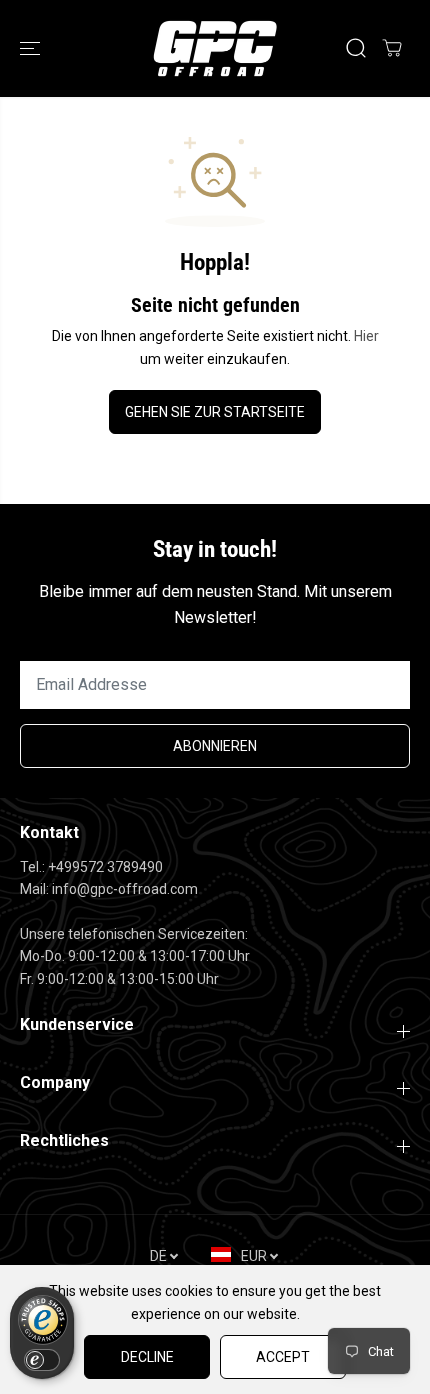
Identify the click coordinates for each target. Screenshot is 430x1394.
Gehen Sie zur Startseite (215, 412)
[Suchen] (356, 48)
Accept (283, 1357)
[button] (32, 48)
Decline (147, 1357)
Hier (366, 336)
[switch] (42, 1360)
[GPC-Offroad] (215, 48)
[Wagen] (392, 48)
